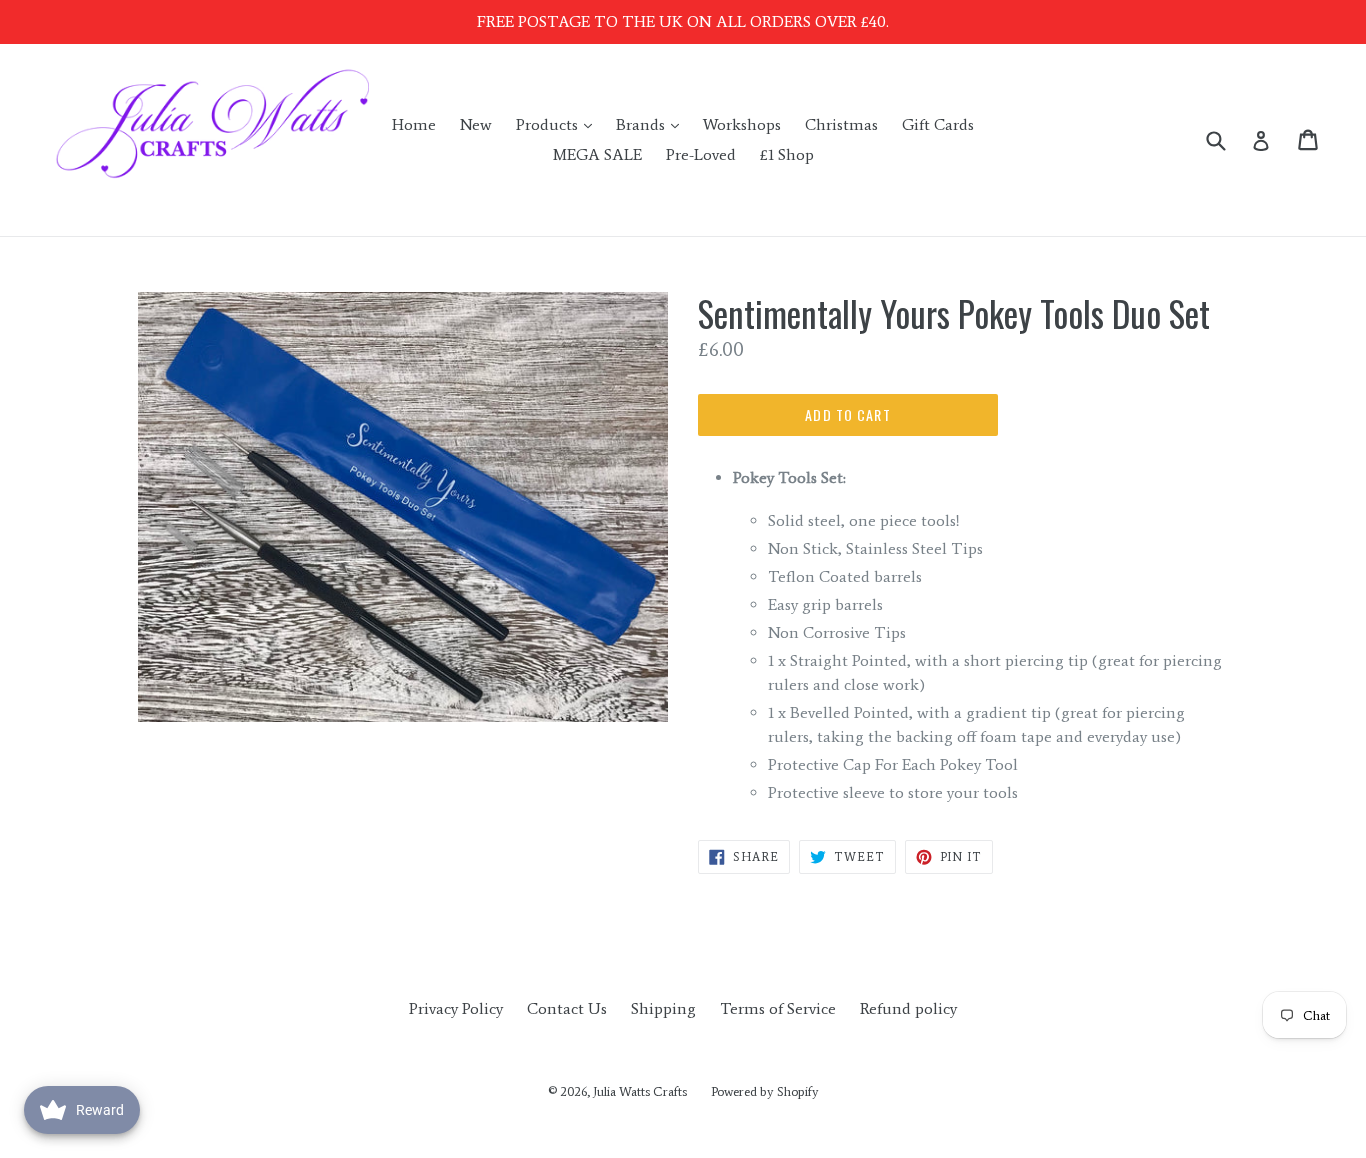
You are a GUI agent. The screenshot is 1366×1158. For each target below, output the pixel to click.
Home (414, 124)
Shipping (663, 1008)
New (476, 124)
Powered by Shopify (765, 1091)
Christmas (841, 124)
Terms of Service (778, 1008)
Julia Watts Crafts (640, 1091)
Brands (652, 124)
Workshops (742, 124)
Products (559, 124)
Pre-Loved (701, 154)
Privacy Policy (456, 1008)
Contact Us (567, 1008)
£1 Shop (787, 154)
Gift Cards (938, 124)
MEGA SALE (597, 154)
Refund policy (908, 1008)
